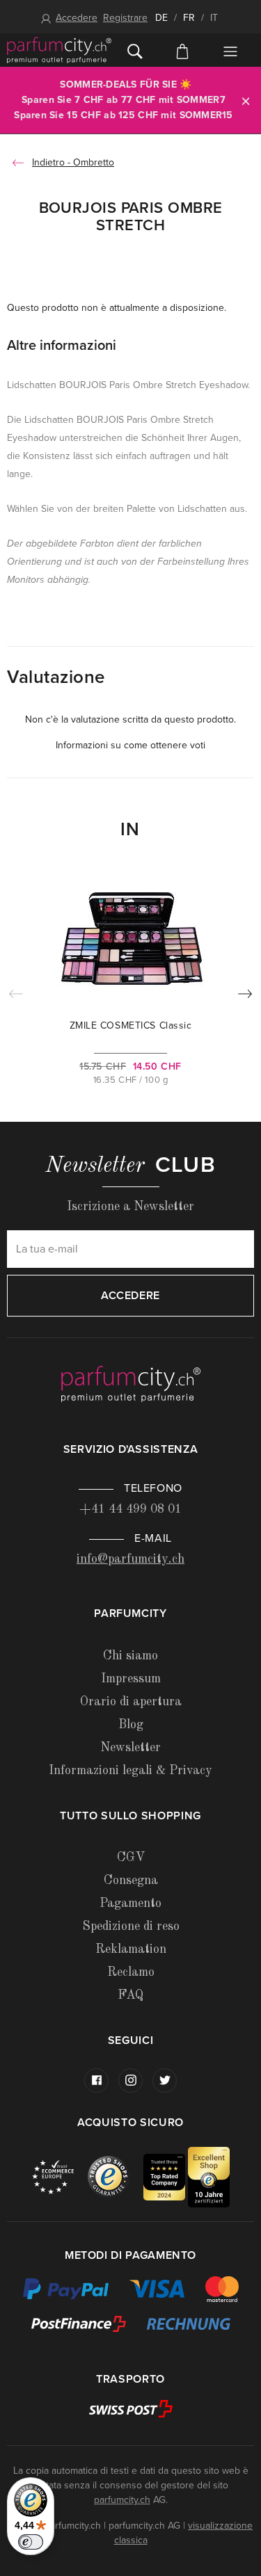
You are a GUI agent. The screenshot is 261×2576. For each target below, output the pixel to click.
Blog (131, 1725)
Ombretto (94, 162)
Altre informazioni (62, 346)
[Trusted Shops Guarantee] (116, 2176)
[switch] (31, 2542)
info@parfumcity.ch (130, 1559)
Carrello (182, 50)
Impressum (131, 1679)
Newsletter (130, 1748)
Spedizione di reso (131, 1926)
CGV (131, 1858)
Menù (230, 51)
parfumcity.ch (122, 2500)
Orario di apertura (131, 1702)
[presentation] (245, 997)
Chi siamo (130, 1656)
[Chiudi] (246, 100)
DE (161, 18)
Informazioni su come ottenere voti (130, 745)
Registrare (125, 18)
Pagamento (130, 1903)
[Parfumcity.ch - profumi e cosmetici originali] (59, 50)
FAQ (130, 1995)
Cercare (135, 50)
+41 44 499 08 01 (130, 1509)
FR (189, 18)
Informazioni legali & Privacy (130, 1771)
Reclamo (131, 1972)
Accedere (77, 18)
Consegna (131, 1881)
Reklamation (131, 1949)
